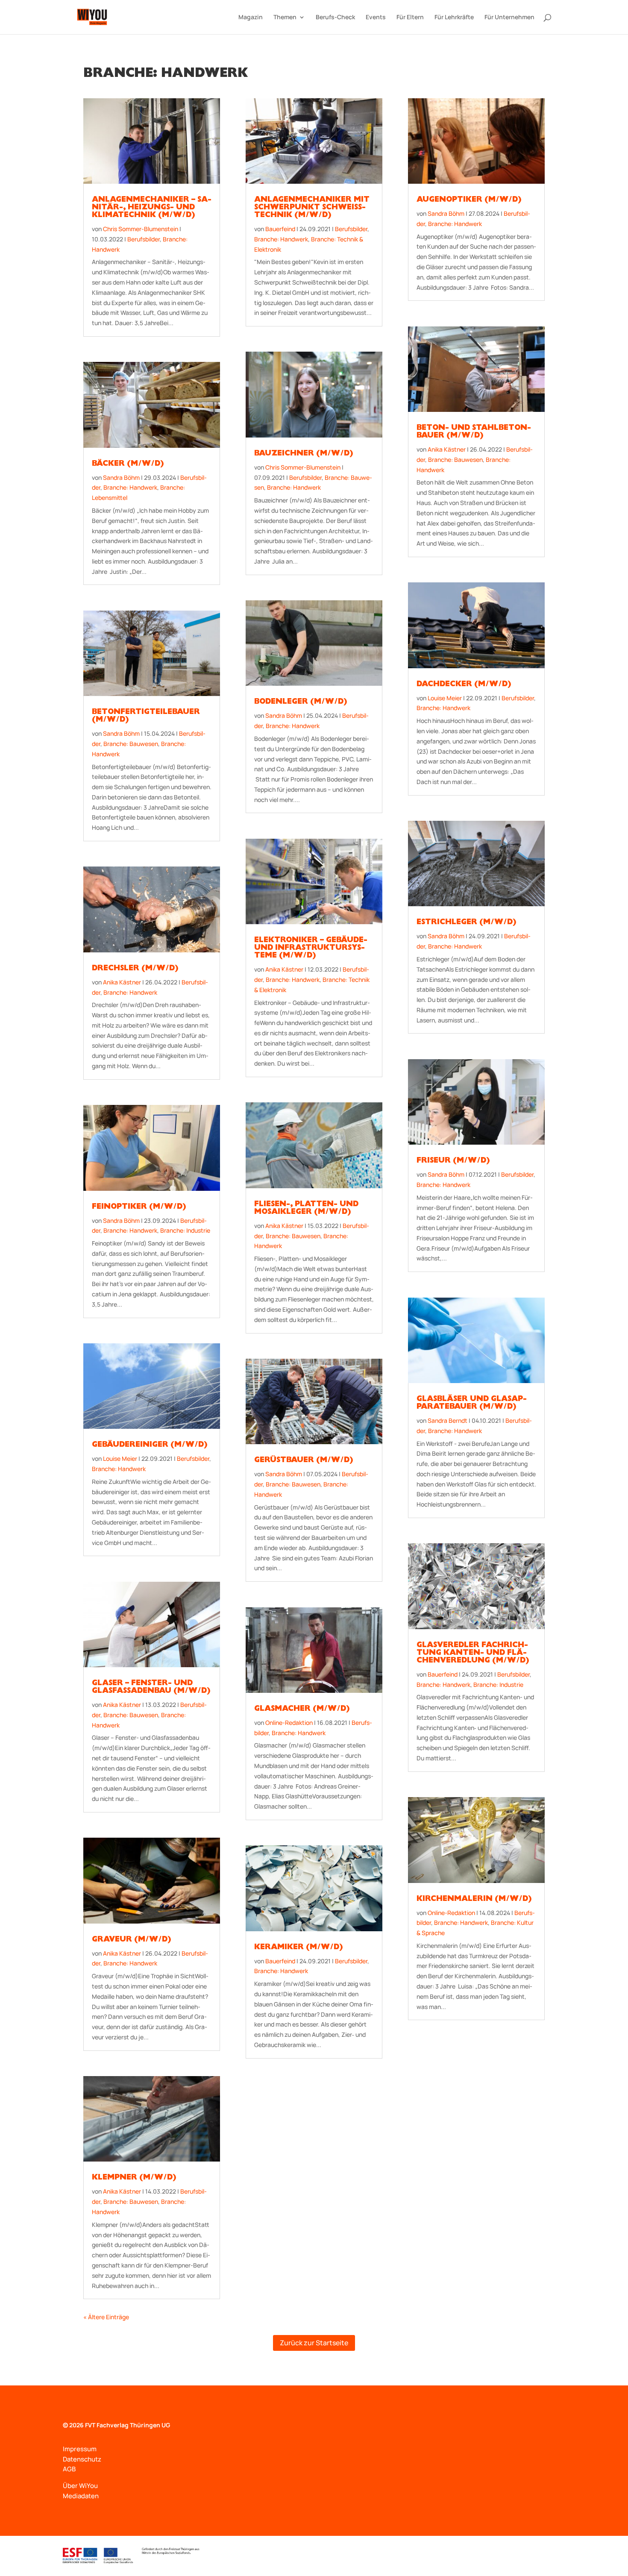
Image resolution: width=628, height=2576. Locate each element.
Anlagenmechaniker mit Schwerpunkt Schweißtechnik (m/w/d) (312, 208)
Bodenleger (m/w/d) (301, 702)
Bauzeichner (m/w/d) (304, 454)
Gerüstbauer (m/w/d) (304, 1461)
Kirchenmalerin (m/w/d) (474, 1900)
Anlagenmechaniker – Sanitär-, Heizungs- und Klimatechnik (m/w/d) (152, 208)
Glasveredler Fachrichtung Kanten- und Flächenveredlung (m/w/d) (473, 1654)
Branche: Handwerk (130, 487)
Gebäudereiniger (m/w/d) (150, 1445)
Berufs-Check (335, 18)
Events (376, 18)
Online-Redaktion (289, 1723)
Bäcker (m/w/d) (128, 464)
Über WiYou (80, 2486)
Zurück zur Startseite (314, 2343)
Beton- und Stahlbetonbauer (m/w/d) (474, 432)
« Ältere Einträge (106, 2317)
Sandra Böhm (121, 477)
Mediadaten (81, 2496)
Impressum (80, 2449)
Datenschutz (82, 2459)
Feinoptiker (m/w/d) (139, 1207)
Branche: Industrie (185, 1230)
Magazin (251, 18)
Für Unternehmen (509, 18)
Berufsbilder (144, 239)
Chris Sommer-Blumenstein (141, 229)
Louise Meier (120, 1458)
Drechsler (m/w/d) (135, 969)
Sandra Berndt (448, 1420)
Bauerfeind (280, 229)
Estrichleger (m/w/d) (466, 923)
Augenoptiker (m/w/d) (469, 200)
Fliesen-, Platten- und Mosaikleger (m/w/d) (306, 1209)
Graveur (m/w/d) (131, 1940)
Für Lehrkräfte (454, 18)
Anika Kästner (122, 982)
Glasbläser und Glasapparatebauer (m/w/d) (472, 1404)
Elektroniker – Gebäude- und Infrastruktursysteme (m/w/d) (311, 949)
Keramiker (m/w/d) (298, 1948)
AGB (69, 2469)
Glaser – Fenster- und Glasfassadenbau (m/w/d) (151, 1688)
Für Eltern (410, 18)
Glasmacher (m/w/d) (302, 1710)
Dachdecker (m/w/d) (464, 685)
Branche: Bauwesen (131, 744)
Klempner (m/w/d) (134, 2178)
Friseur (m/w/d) (453, 1161)
